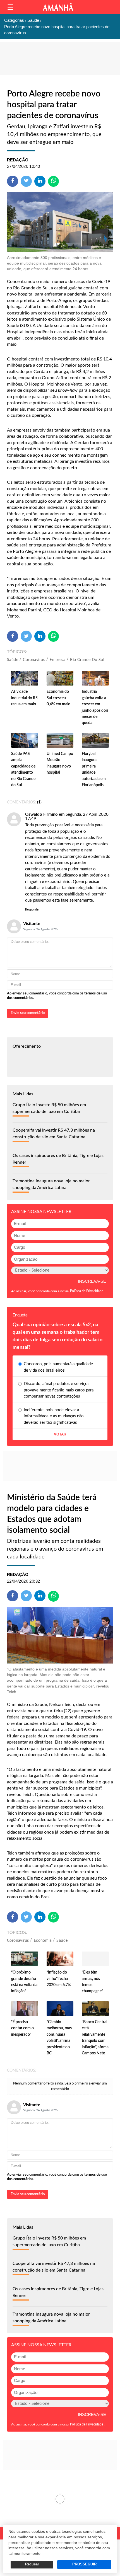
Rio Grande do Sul (87, 660)
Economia (43, 1941)
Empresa (57, 660)
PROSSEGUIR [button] (84, 2564)
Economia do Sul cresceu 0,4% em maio (58, 698)
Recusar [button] (32, 2564)
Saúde (13, 660)
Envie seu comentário (28, 1013)
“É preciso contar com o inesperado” (22, 2028)
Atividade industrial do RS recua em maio (24, 698)
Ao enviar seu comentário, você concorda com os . (57, 996)
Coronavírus (34, 660)
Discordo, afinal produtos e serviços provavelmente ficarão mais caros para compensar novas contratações (59, 1390)
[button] (10, 7)
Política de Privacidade (87, 1291)
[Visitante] (14, 819)
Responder (32, 910)
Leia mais (60, 2499)
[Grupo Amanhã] (58, 7)
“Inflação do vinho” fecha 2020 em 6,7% (59, 1979)
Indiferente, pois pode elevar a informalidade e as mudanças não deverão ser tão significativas (54, 1416)
